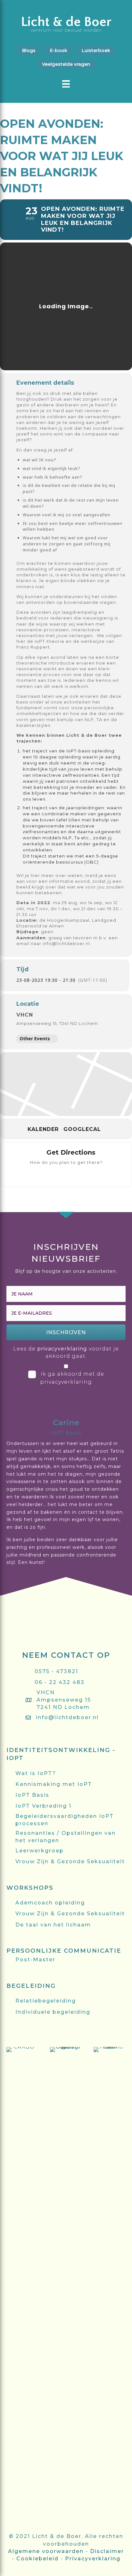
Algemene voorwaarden (46, 2551)
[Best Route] (41, 1174)
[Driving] (53, 1174)
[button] (66, 1332)
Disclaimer (107, 2551)
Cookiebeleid (37, 2559)
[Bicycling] (92, 1174)
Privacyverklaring (93, 2559)
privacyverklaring (62, 1349)
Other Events (35, 1038)
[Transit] (66, 1174)
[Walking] (79, 1174)
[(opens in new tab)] (22, 2286)
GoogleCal (82, 1129)
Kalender (43, 1129)
